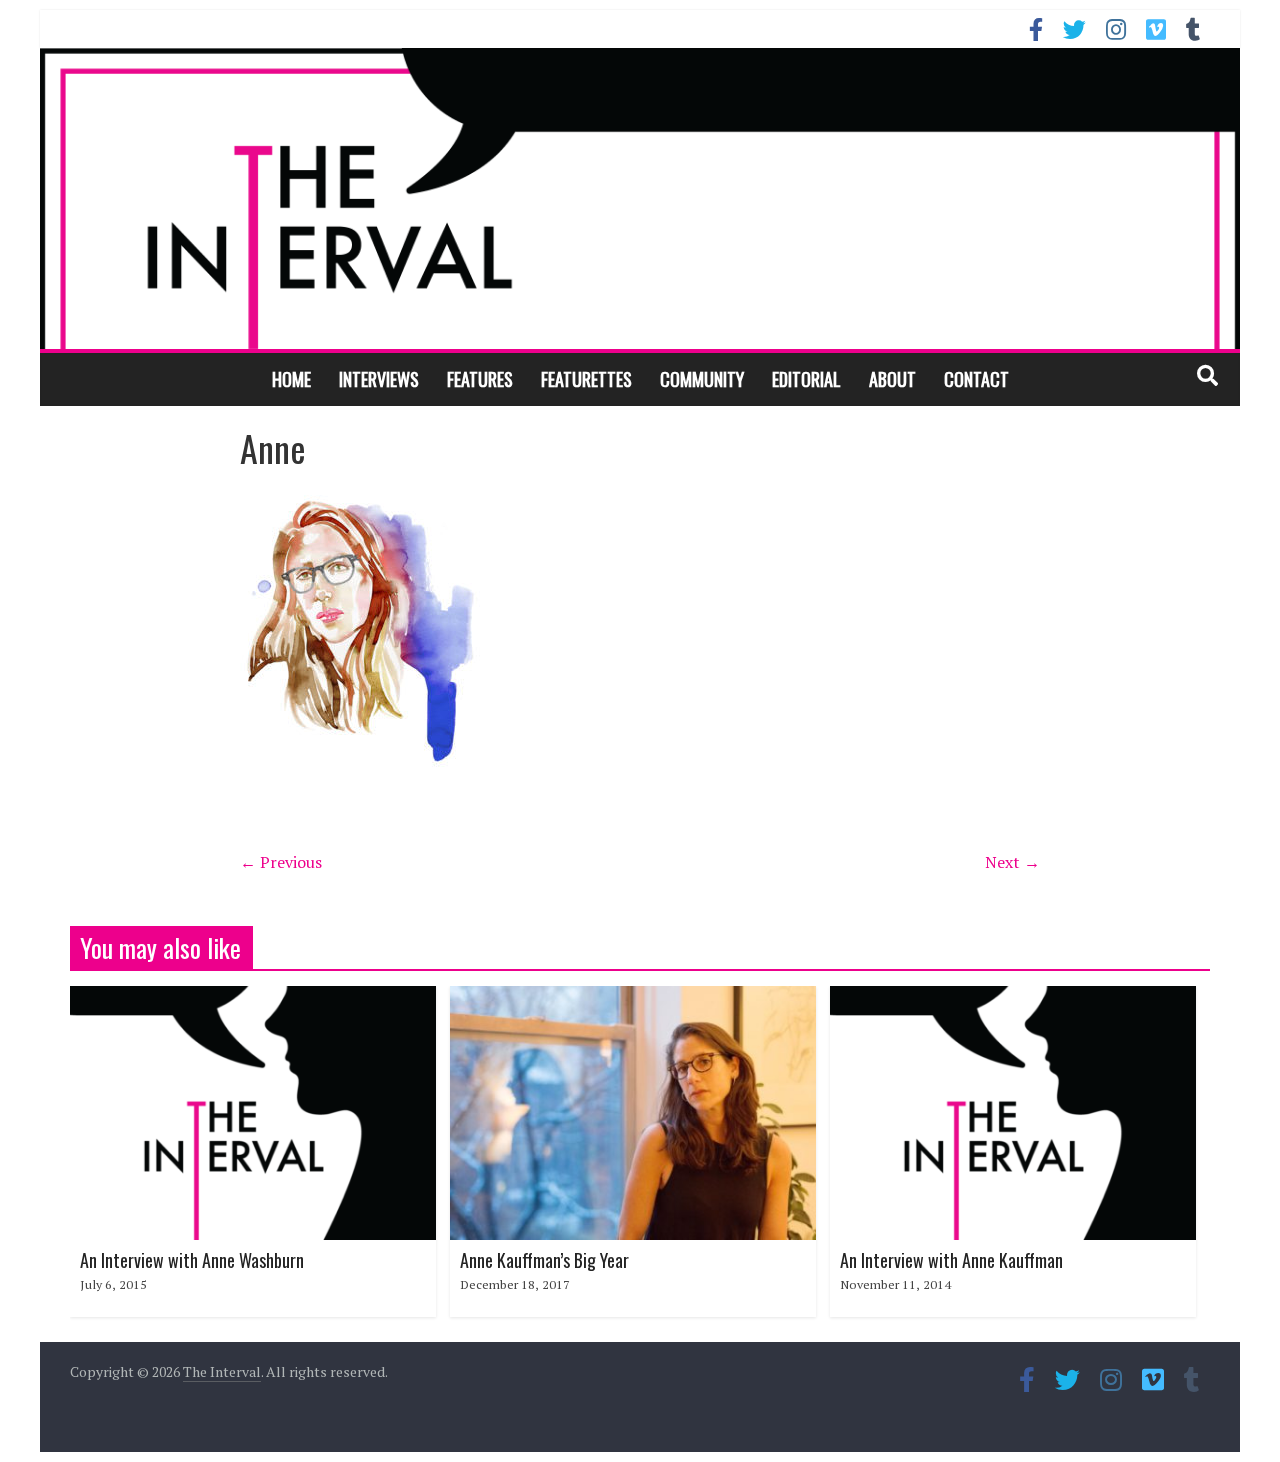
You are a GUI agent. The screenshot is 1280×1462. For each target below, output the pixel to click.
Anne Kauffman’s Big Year (544, 1260)
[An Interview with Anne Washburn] (253, 998)
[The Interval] (640, 198)
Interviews (379, 379)
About (892, 379)
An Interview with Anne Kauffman (951, 1260)
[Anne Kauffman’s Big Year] (633, 998)
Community (702, 379)
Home (291, 379)
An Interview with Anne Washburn (192, 1260)
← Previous (281, 862)
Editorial (806, 379)
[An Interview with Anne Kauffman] (1013, 998)
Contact (976, 379)
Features (480, 379)
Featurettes (586, 379)
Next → (1012, 862)
